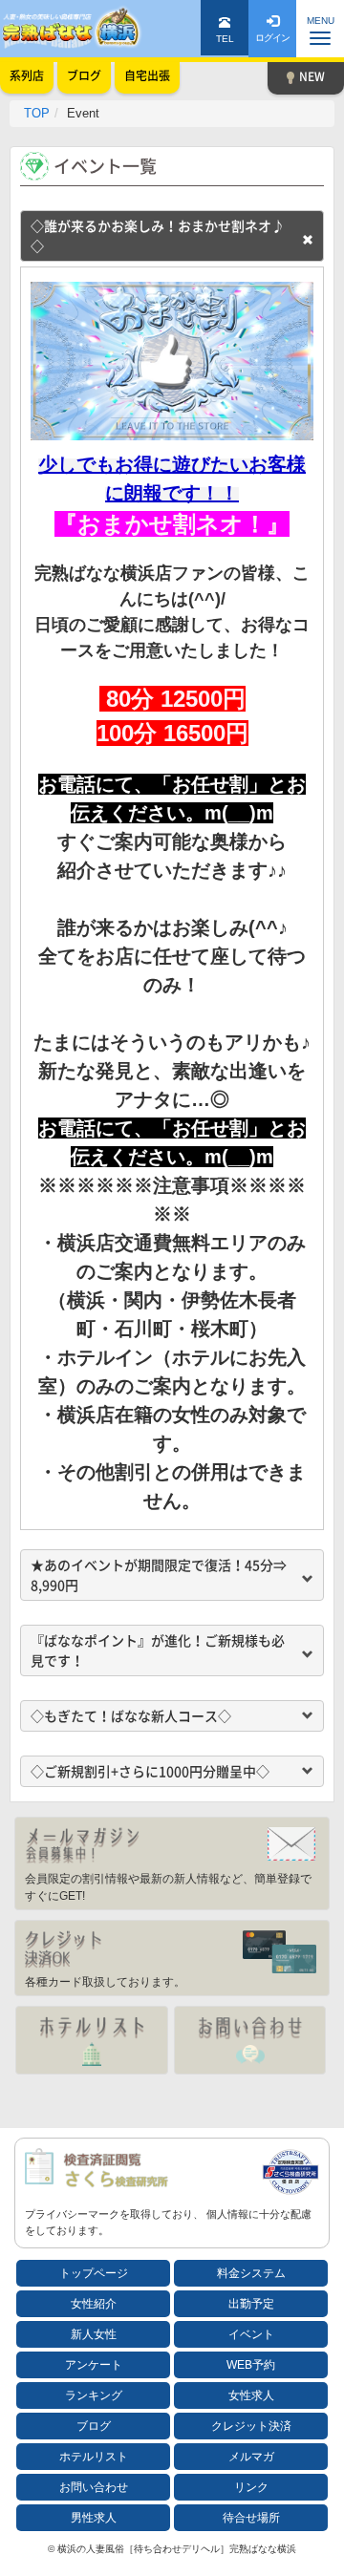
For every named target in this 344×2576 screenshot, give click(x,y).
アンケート (94, 2365)
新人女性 (94, 2334)
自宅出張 (147, 75)
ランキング (94, 2395)
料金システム (251, 2273)
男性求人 (94, 2518)
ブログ (94, 2426)
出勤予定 (251, 2304)
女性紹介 (94, 2304)
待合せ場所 (251, 2518)
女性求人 (251, 2395)
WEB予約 (251, 2365)
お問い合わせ (94, 2487)
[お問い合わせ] (250, 2040)
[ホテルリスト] (92, 2040)
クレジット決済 (251, 2426)
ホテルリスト (94, 2457)
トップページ (94, 2273)
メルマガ (251, 2457)
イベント (251, 2334)
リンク (251, 2487)
